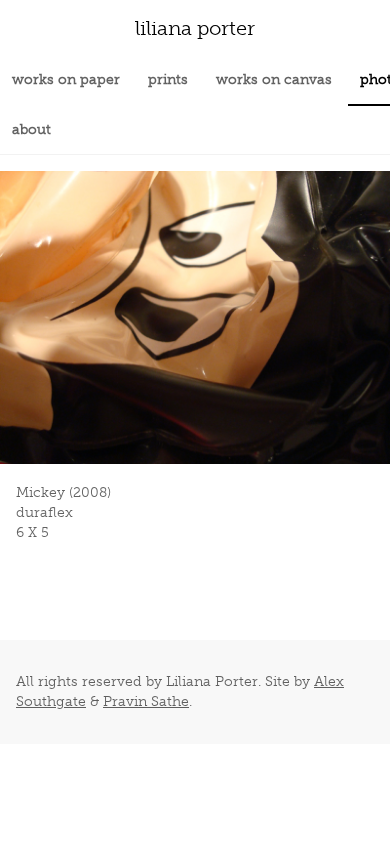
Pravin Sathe (146, 701)
